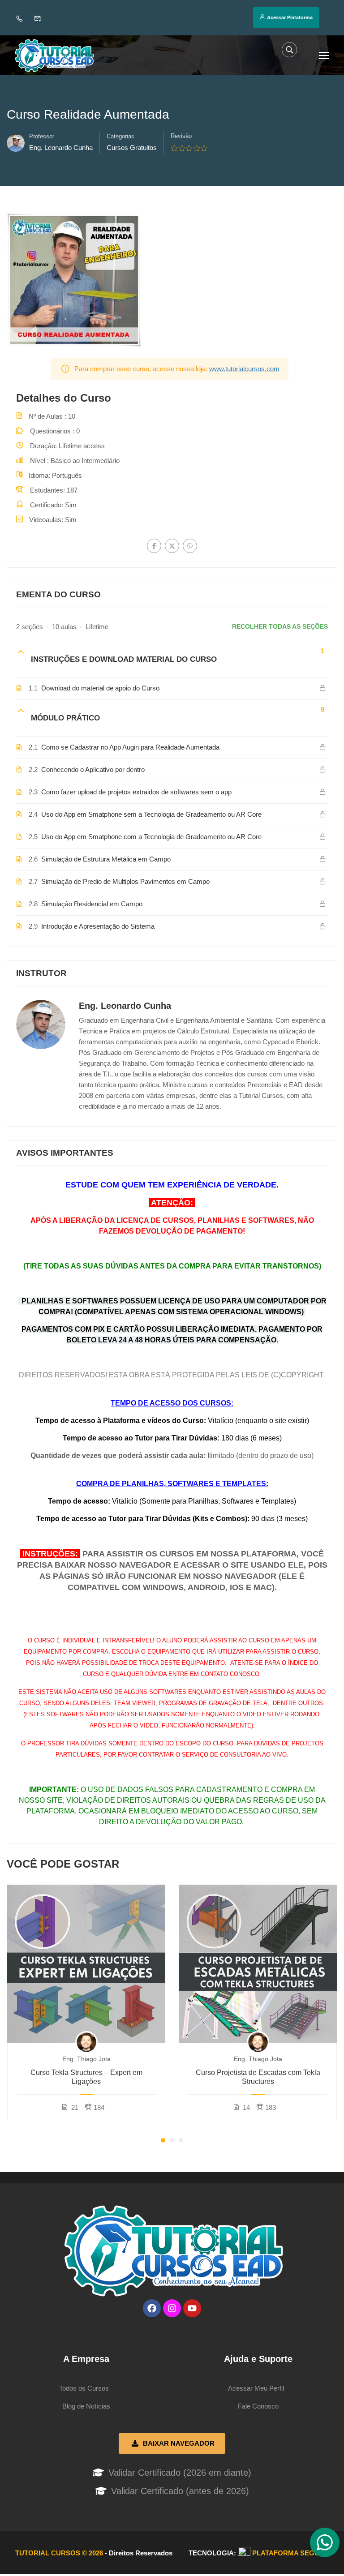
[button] (163, 2140)
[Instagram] (172, 2308)
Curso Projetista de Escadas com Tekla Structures (258, 2077)
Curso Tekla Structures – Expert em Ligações (86, 2077)
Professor (42, 136)
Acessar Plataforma (290, 17)
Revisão (181, 136)
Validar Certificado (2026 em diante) (180, 2473)
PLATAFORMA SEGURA (291, 2553)
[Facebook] (154, 546)
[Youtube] (192, 2308)
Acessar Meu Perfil (256, 2388)
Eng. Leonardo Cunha (125, 1006)
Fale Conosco (258, 2406)
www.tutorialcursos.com (244, 369)
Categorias (120, 136)
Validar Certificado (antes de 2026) (180, 2491)
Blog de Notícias (86, 2406)
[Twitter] (172, 546)
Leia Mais (86, 1963)
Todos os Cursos (84, 2388)
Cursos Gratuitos (132, 148)
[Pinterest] (190, 546)
